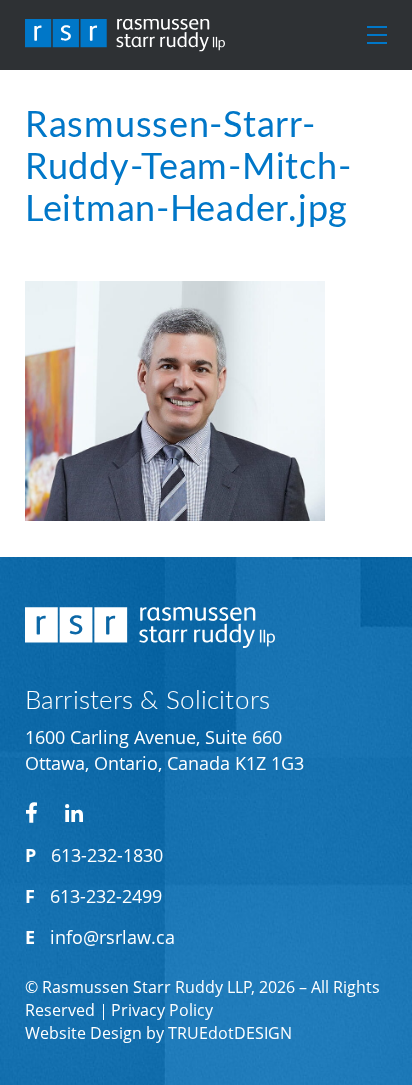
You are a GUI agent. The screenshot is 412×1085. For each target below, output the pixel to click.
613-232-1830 (107, 855)
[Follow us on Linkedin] (74, 813)
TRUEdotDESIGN (230, 1033)
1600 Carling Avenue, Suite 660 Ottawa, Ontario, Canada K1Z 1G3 (164, 750)
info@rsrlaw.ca (112, 937)
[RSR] (125, 35)
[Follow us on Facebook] (31, 812)
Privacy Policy (162, 1010)
